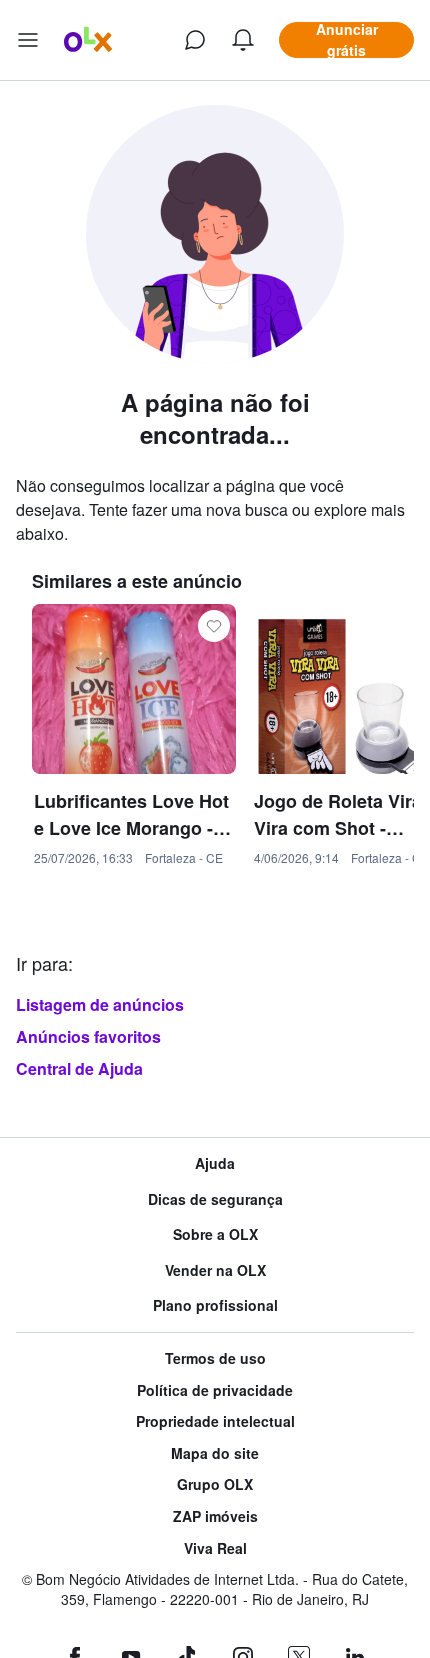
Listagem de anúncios (100, 1004)
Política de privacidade (215, 1390)
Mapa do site (215, 1453)
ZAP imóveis (215, 1516)
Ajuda (215, 1163)
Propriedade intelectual (215, 1421)
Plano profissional (215, 1305)
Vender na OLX (215, 1270)
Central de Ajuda (79, 1068)
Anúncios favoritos (88, 1036)
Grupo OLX (215, 1484)
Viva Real (215, 1548)
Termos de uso (215, 1358)
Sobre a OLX (215, 1234)
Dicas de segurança (215, 1199)
